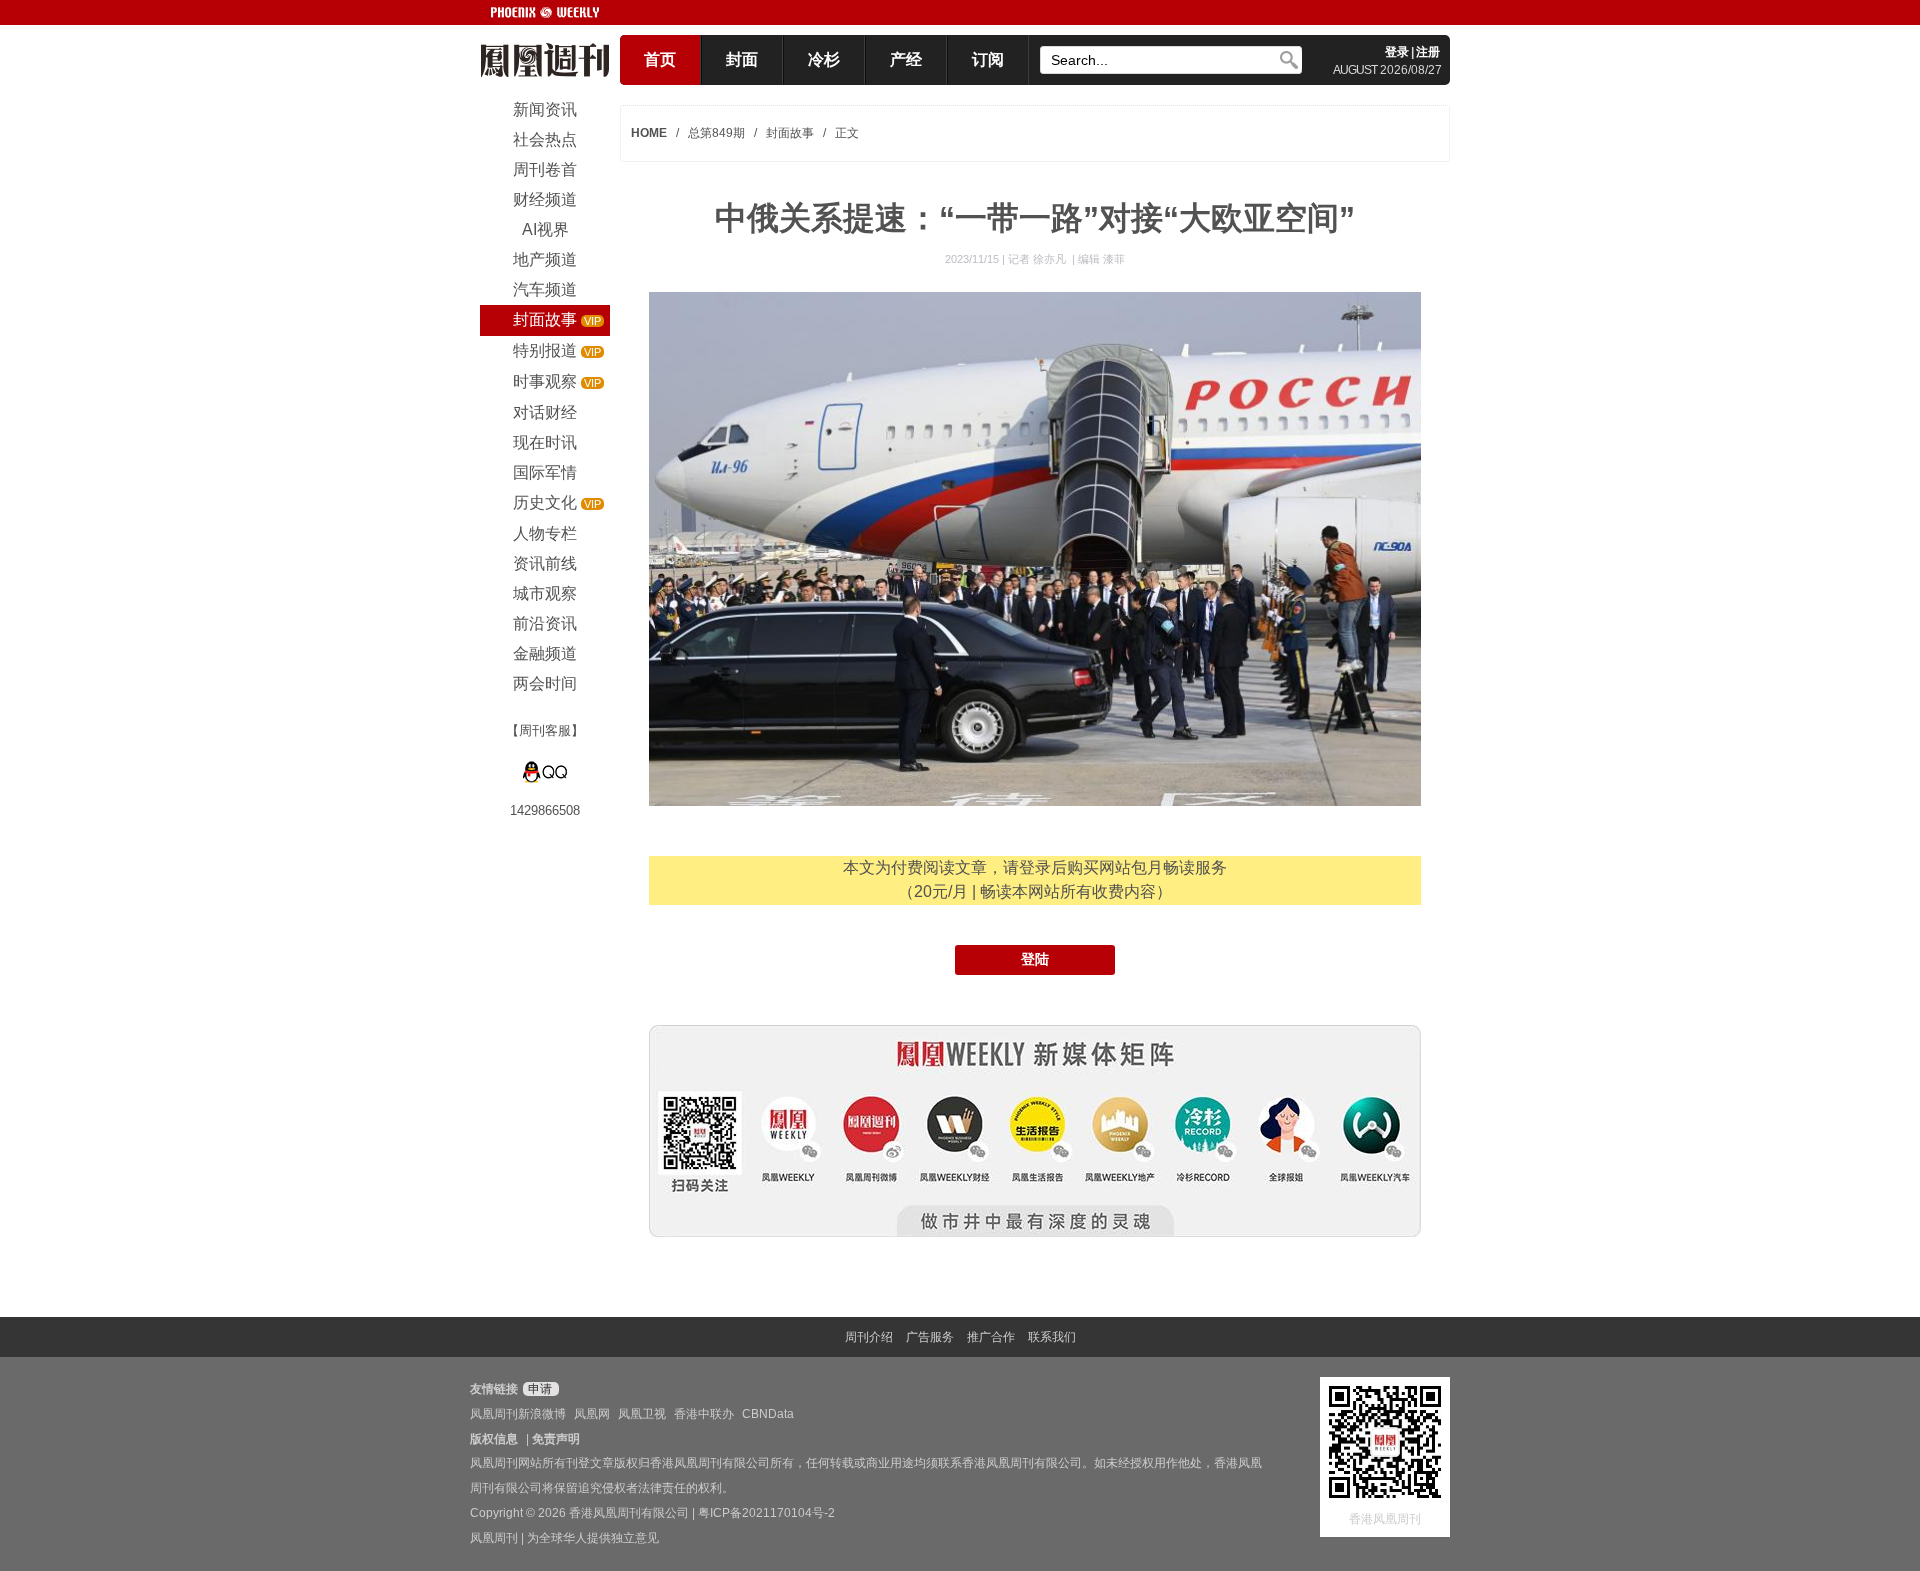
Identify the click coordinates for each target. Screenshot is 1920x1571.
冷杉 (824, 59)
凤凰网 (592, 1414)
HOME (649, 133)
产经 (906, 59)
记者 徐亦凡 (1038, 259)
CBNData (768, 1414)
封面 (742, 59)
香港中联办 (704, 1414)
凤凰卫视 (642, 1414)
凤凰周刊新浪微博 (518, 1414)
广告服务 (930, 1337)
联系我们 (1052, 1337)
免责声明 (556, 1439)
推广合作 (991, 1337)
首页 (660, 59)
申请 (538, 1389)
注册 (1428, 52)
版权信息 (494, 1439)
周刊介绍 (869, 1337)
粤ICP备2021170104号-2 (766, 1513)
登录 (1397, 52)
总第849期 (716, 133)
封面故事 (790, 133)
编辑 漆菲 (1101, 259)
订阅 (988, 59)
